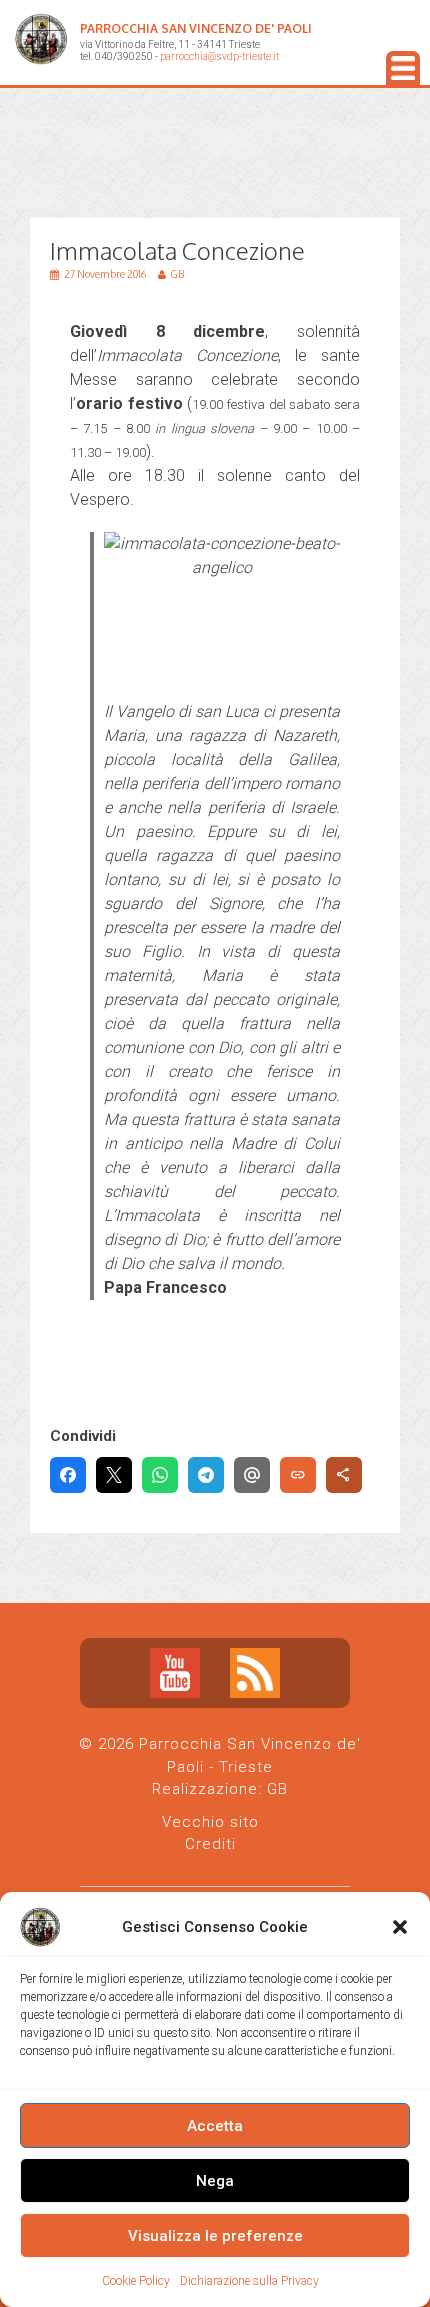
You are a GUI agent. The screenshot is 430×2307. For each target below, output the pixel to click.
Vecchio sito (210, 1822)
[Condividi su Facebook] (68, 1475)
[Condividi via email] (252, 1475)
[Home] (41, 42)
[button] (400, 1927)
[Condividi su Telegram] (206, 1475)
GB (277, 1789)
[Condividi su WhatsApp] (160, 1475)
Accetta (215, 2126)
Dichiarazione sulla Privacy (249, 2281)
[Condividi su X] (114, 1475)
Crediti (210, 1844)
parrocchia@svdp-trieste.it (219, 56)
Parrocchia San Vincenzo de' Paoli (196, 28)
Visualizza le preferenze (215, 2236)
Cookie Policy (136, 2281)
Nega (215, 2181)
